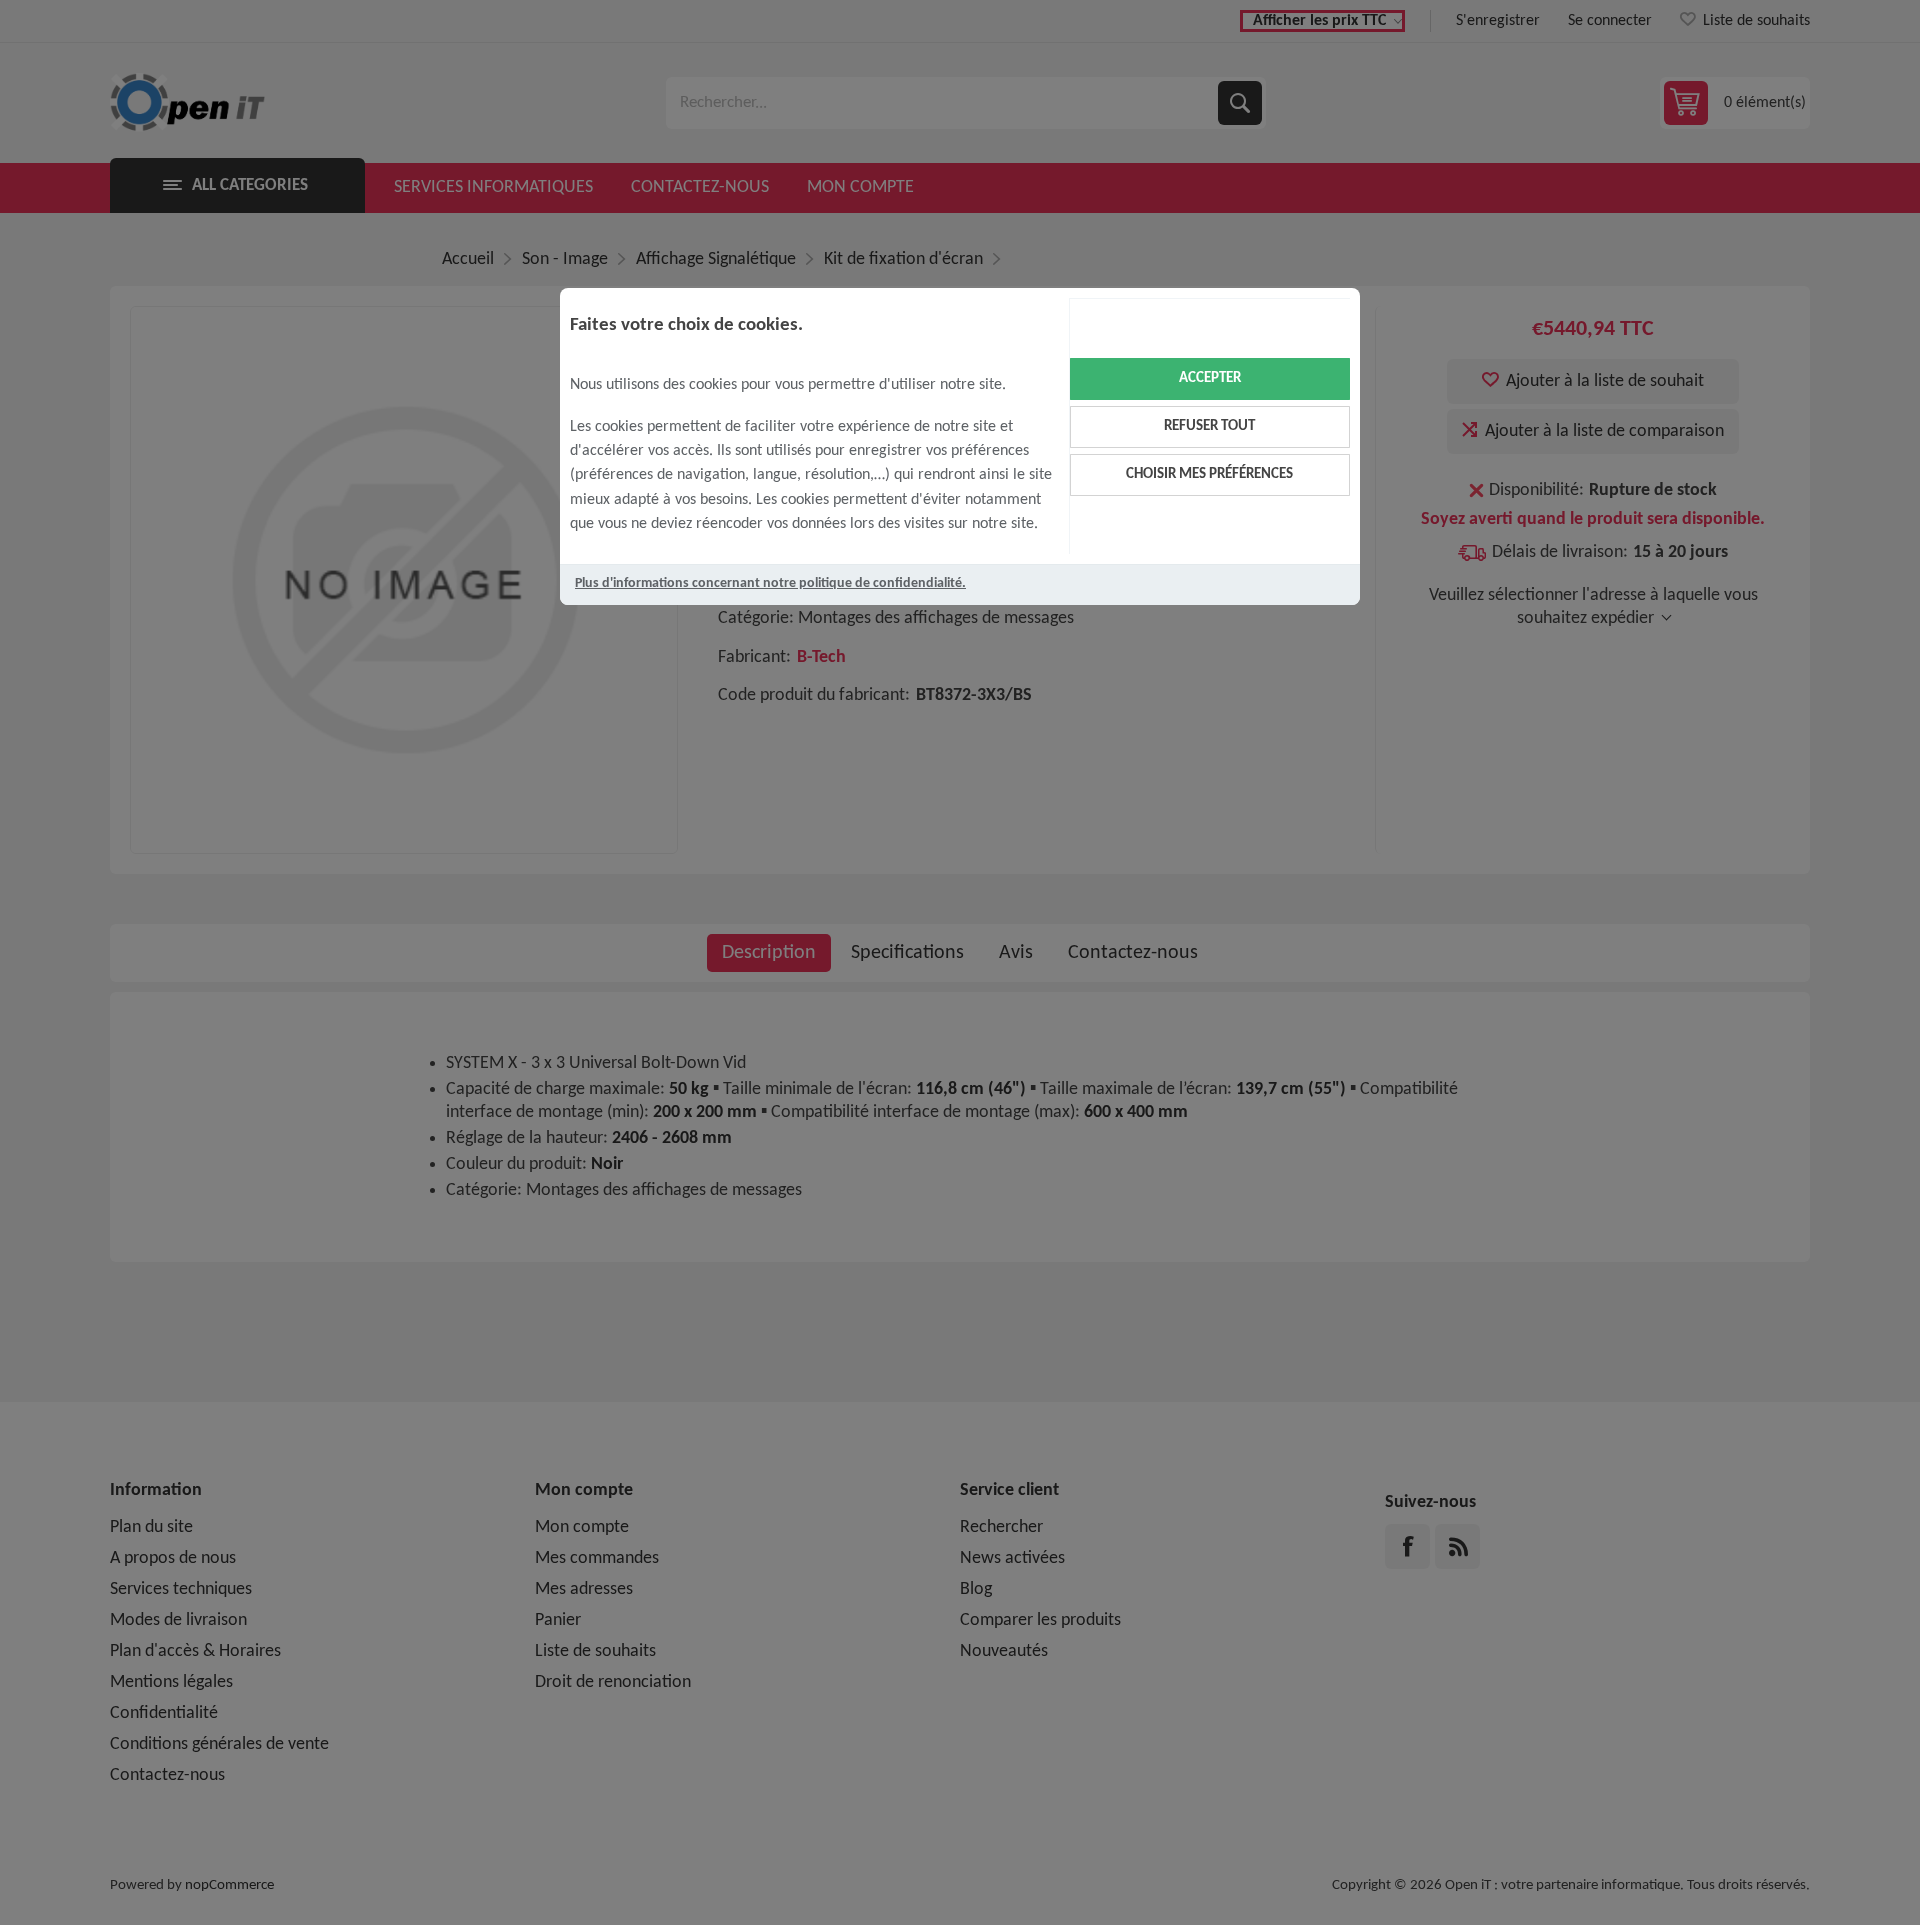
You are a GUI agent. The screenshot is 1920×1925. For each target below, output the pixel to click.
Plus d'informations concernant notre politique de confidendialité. (770, 583)
